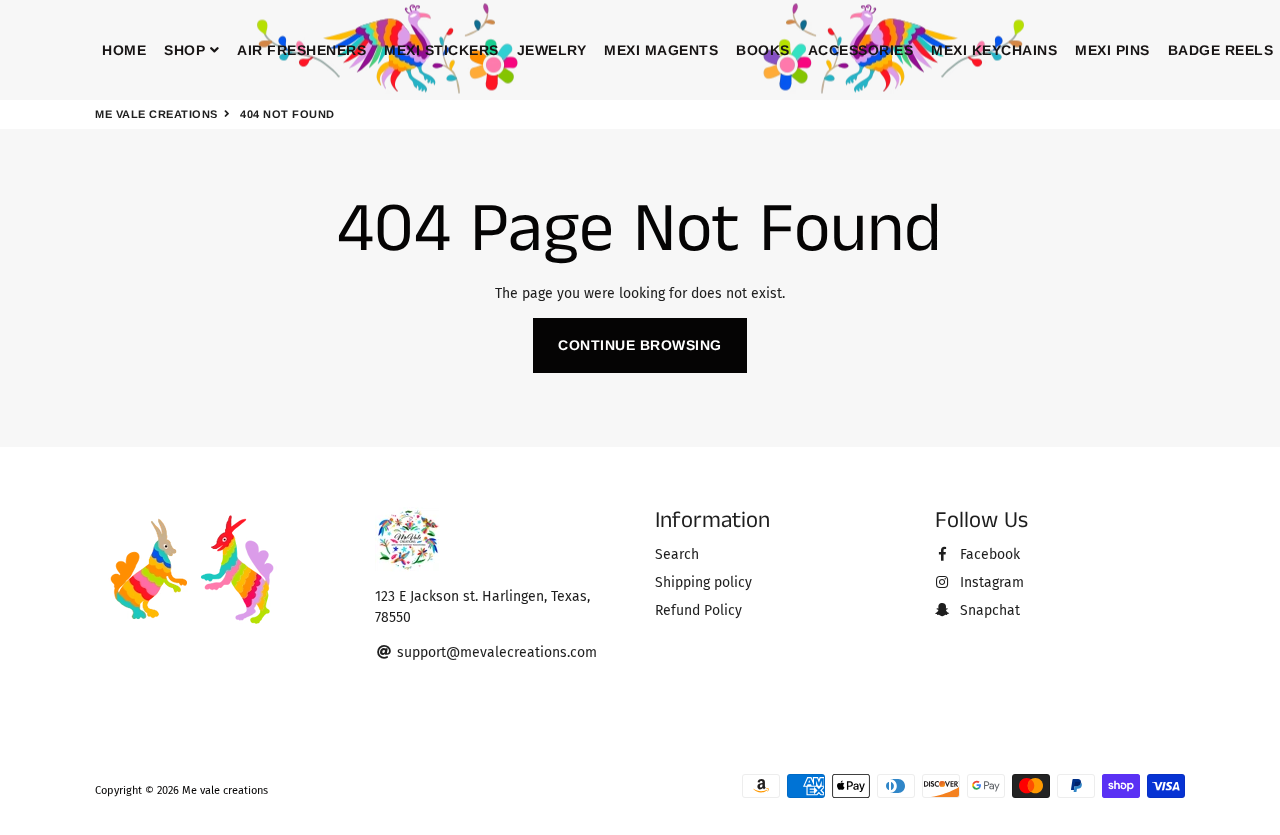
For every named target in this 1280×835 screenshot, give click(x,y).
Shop (187, 50)
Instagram (990, 582)
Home (124, 50)
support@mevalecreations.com (495, 652)
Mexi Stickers (441, 50)
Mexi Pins (1112, 50)
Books (763, 50)
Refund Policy (698, 610)
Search (677, 554)
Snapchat (988, 610)
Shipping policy (703, 582)
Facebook (988, 554)
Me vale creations (156, 114)
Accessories (861, 50)
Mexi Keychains (994, 50)
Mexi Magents (661, 50)
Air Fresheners (301, 50)
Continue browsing (640, 345)
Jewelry (552, 50)
